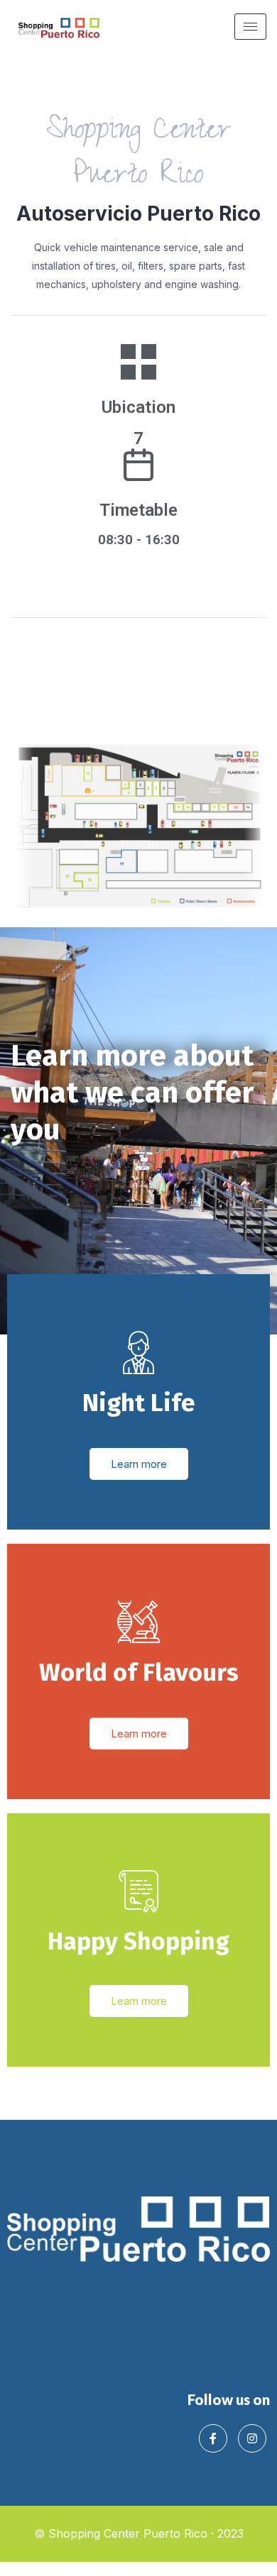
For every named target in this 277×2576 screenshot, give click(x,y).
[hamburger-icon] (250, 27)
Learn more (139, 1464)
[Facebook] (213, 2438)
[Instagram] (252, 2438)
